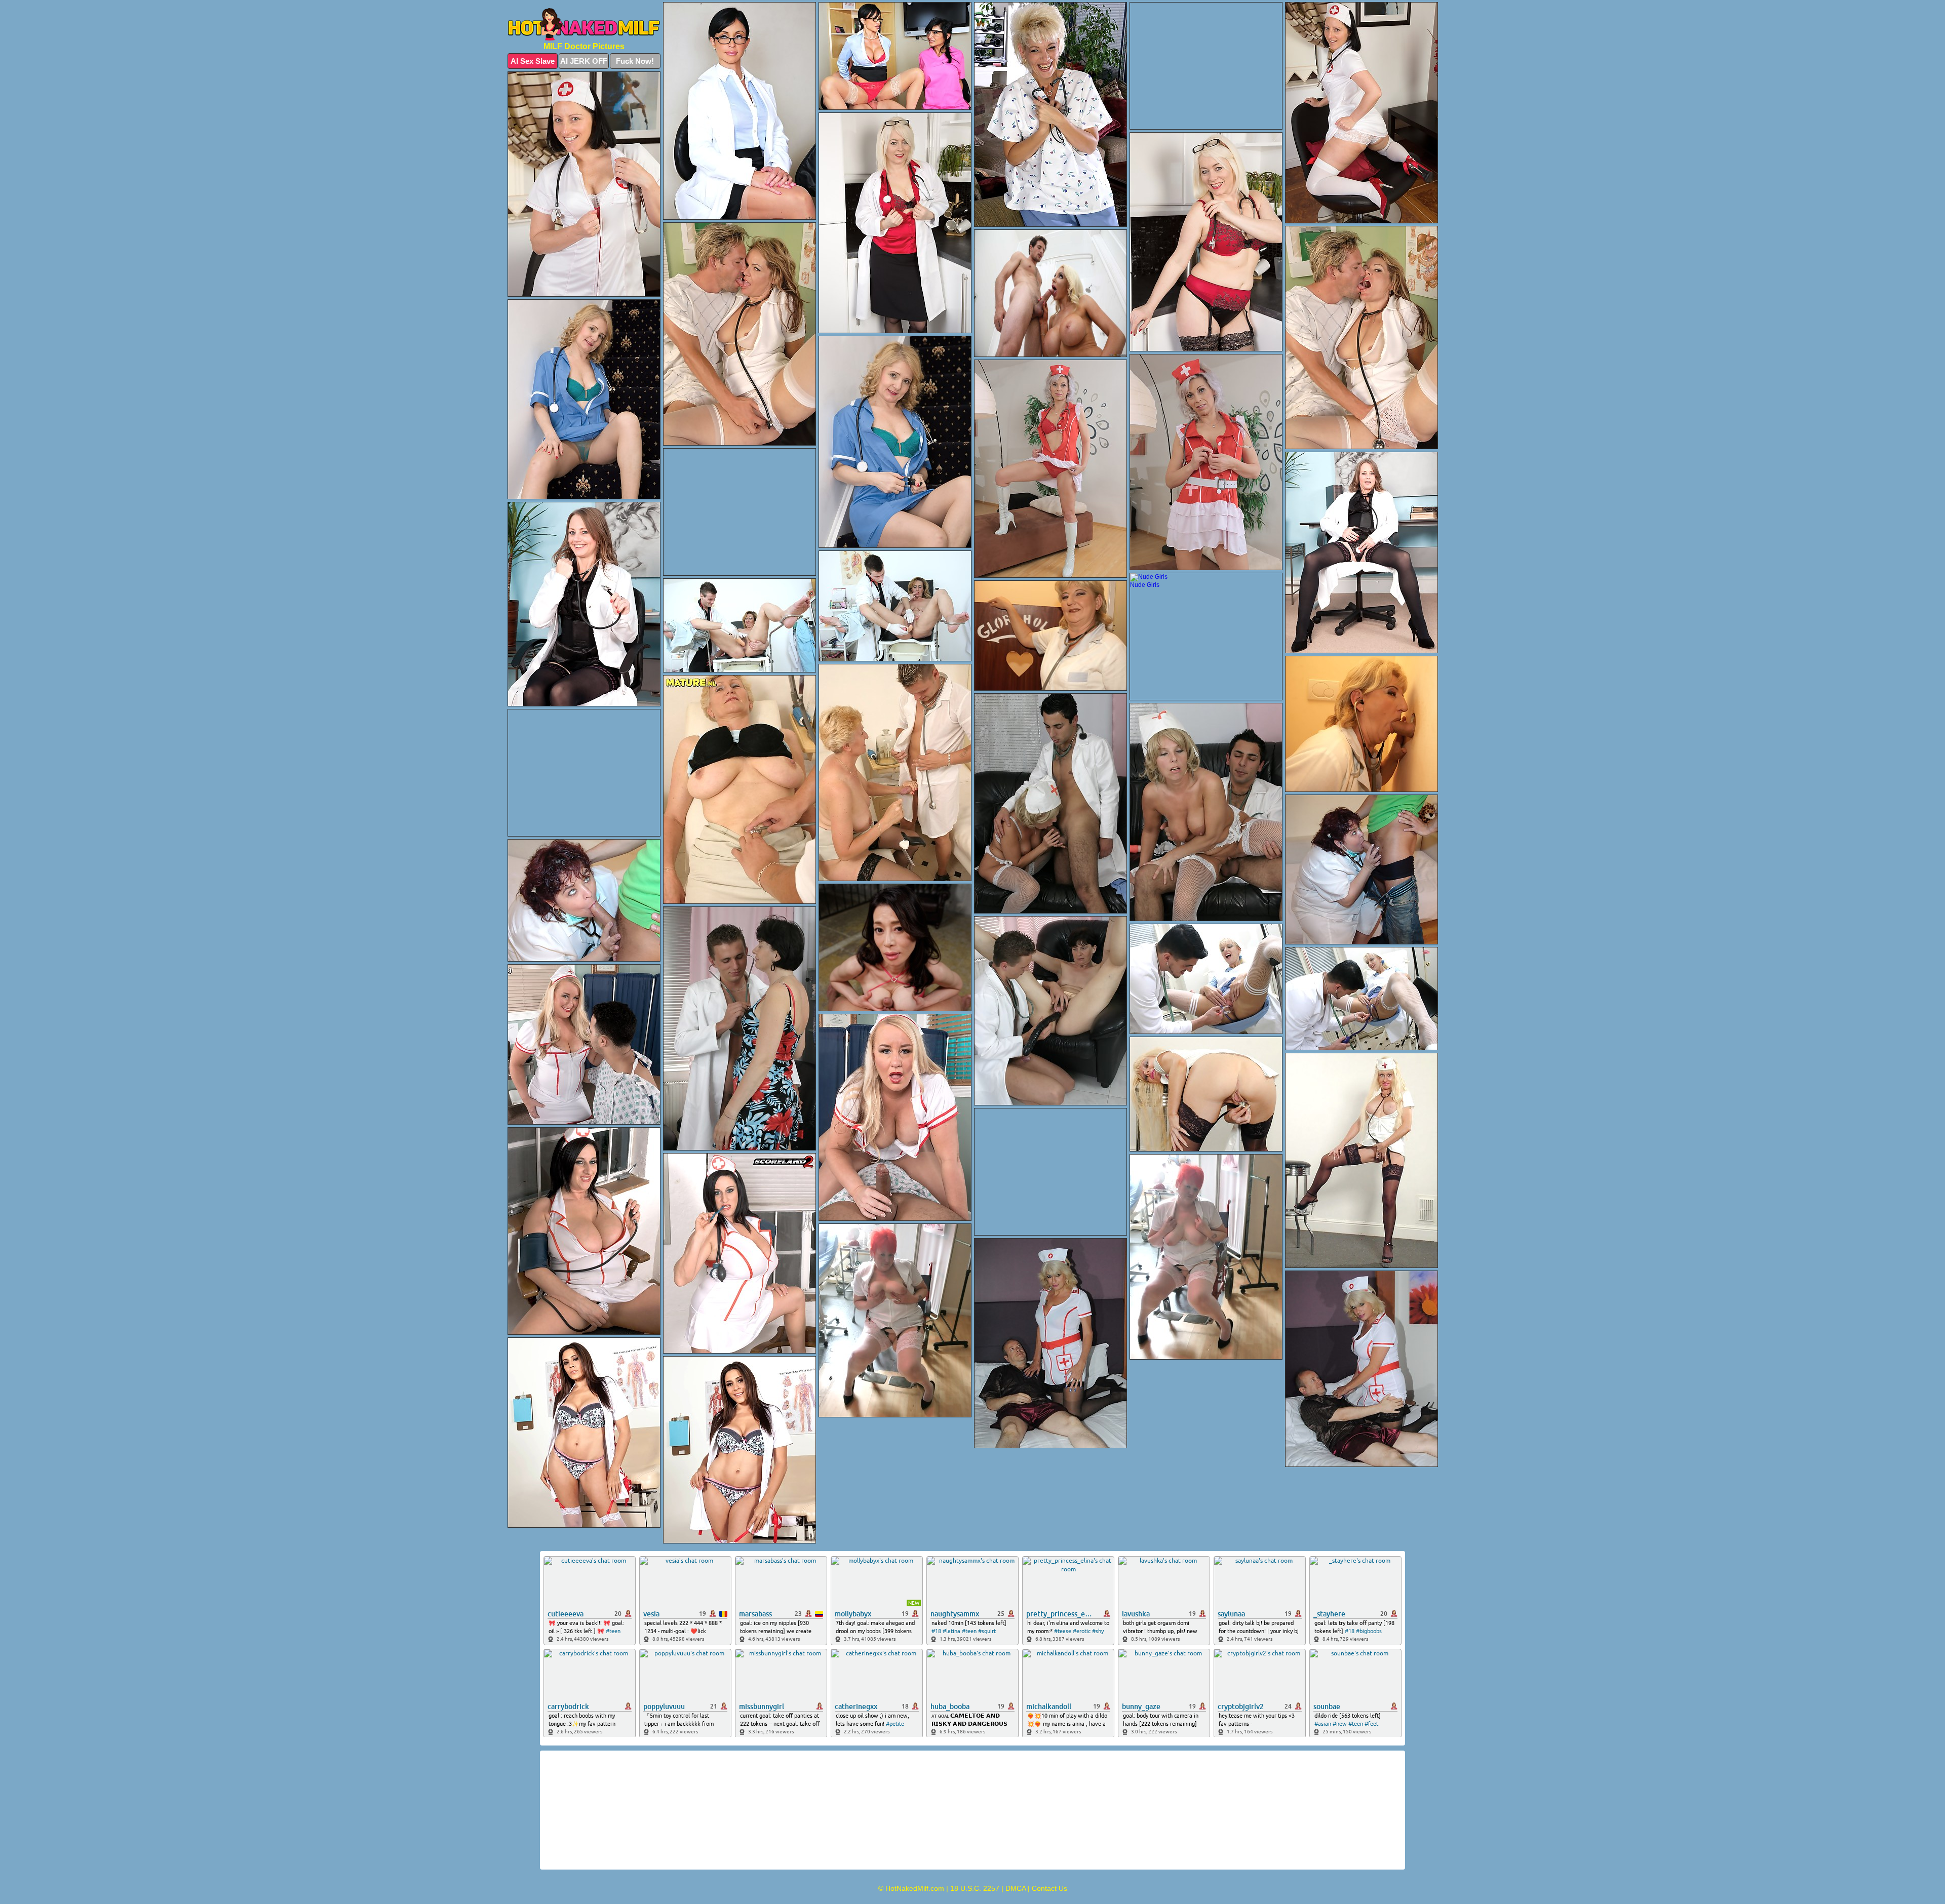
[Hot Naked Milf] (584, 24)
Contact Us (1049, 1888)
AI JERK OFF (584, 61)
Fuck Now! (635, 61)
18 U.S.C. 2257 (975, 1888)
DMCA (1016, 1888)
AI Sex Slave (533, 61)
